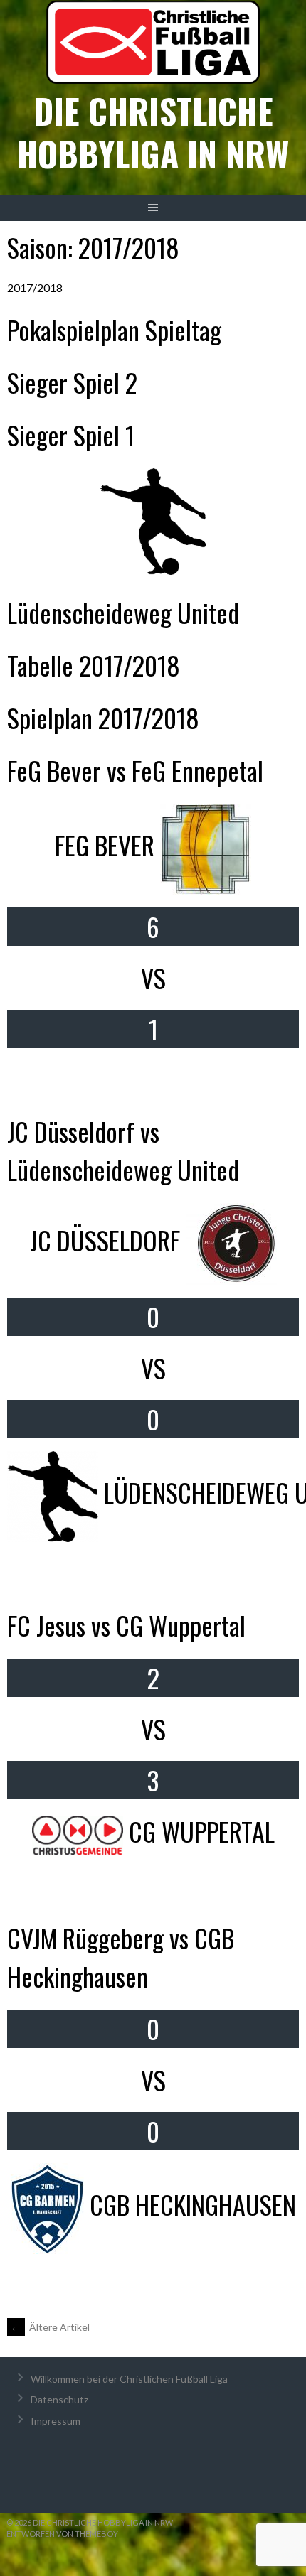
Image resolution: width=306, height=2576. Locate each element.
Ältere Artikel (50, 2327)
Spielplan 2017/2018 (103, 717)
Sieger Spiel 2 (72, 382)
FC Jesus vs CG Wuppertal (126, 1625)
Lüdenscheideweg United (123, 612)
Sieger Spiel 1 (71, 435)
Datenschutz (59, 2399)
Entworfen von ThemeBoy (62, 2534)
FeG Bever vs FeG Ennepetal (135, 770)
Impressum (56, 2421)
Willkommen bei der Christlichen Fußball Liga (129, 2379)
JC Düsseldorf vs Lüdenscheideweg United (123, 1150)
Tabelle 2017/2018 (94, 665)
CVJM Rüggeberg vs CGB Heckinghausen (121, 1957)
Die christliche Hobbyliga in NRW (153, 132)
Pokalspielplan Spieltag (114, 329)
